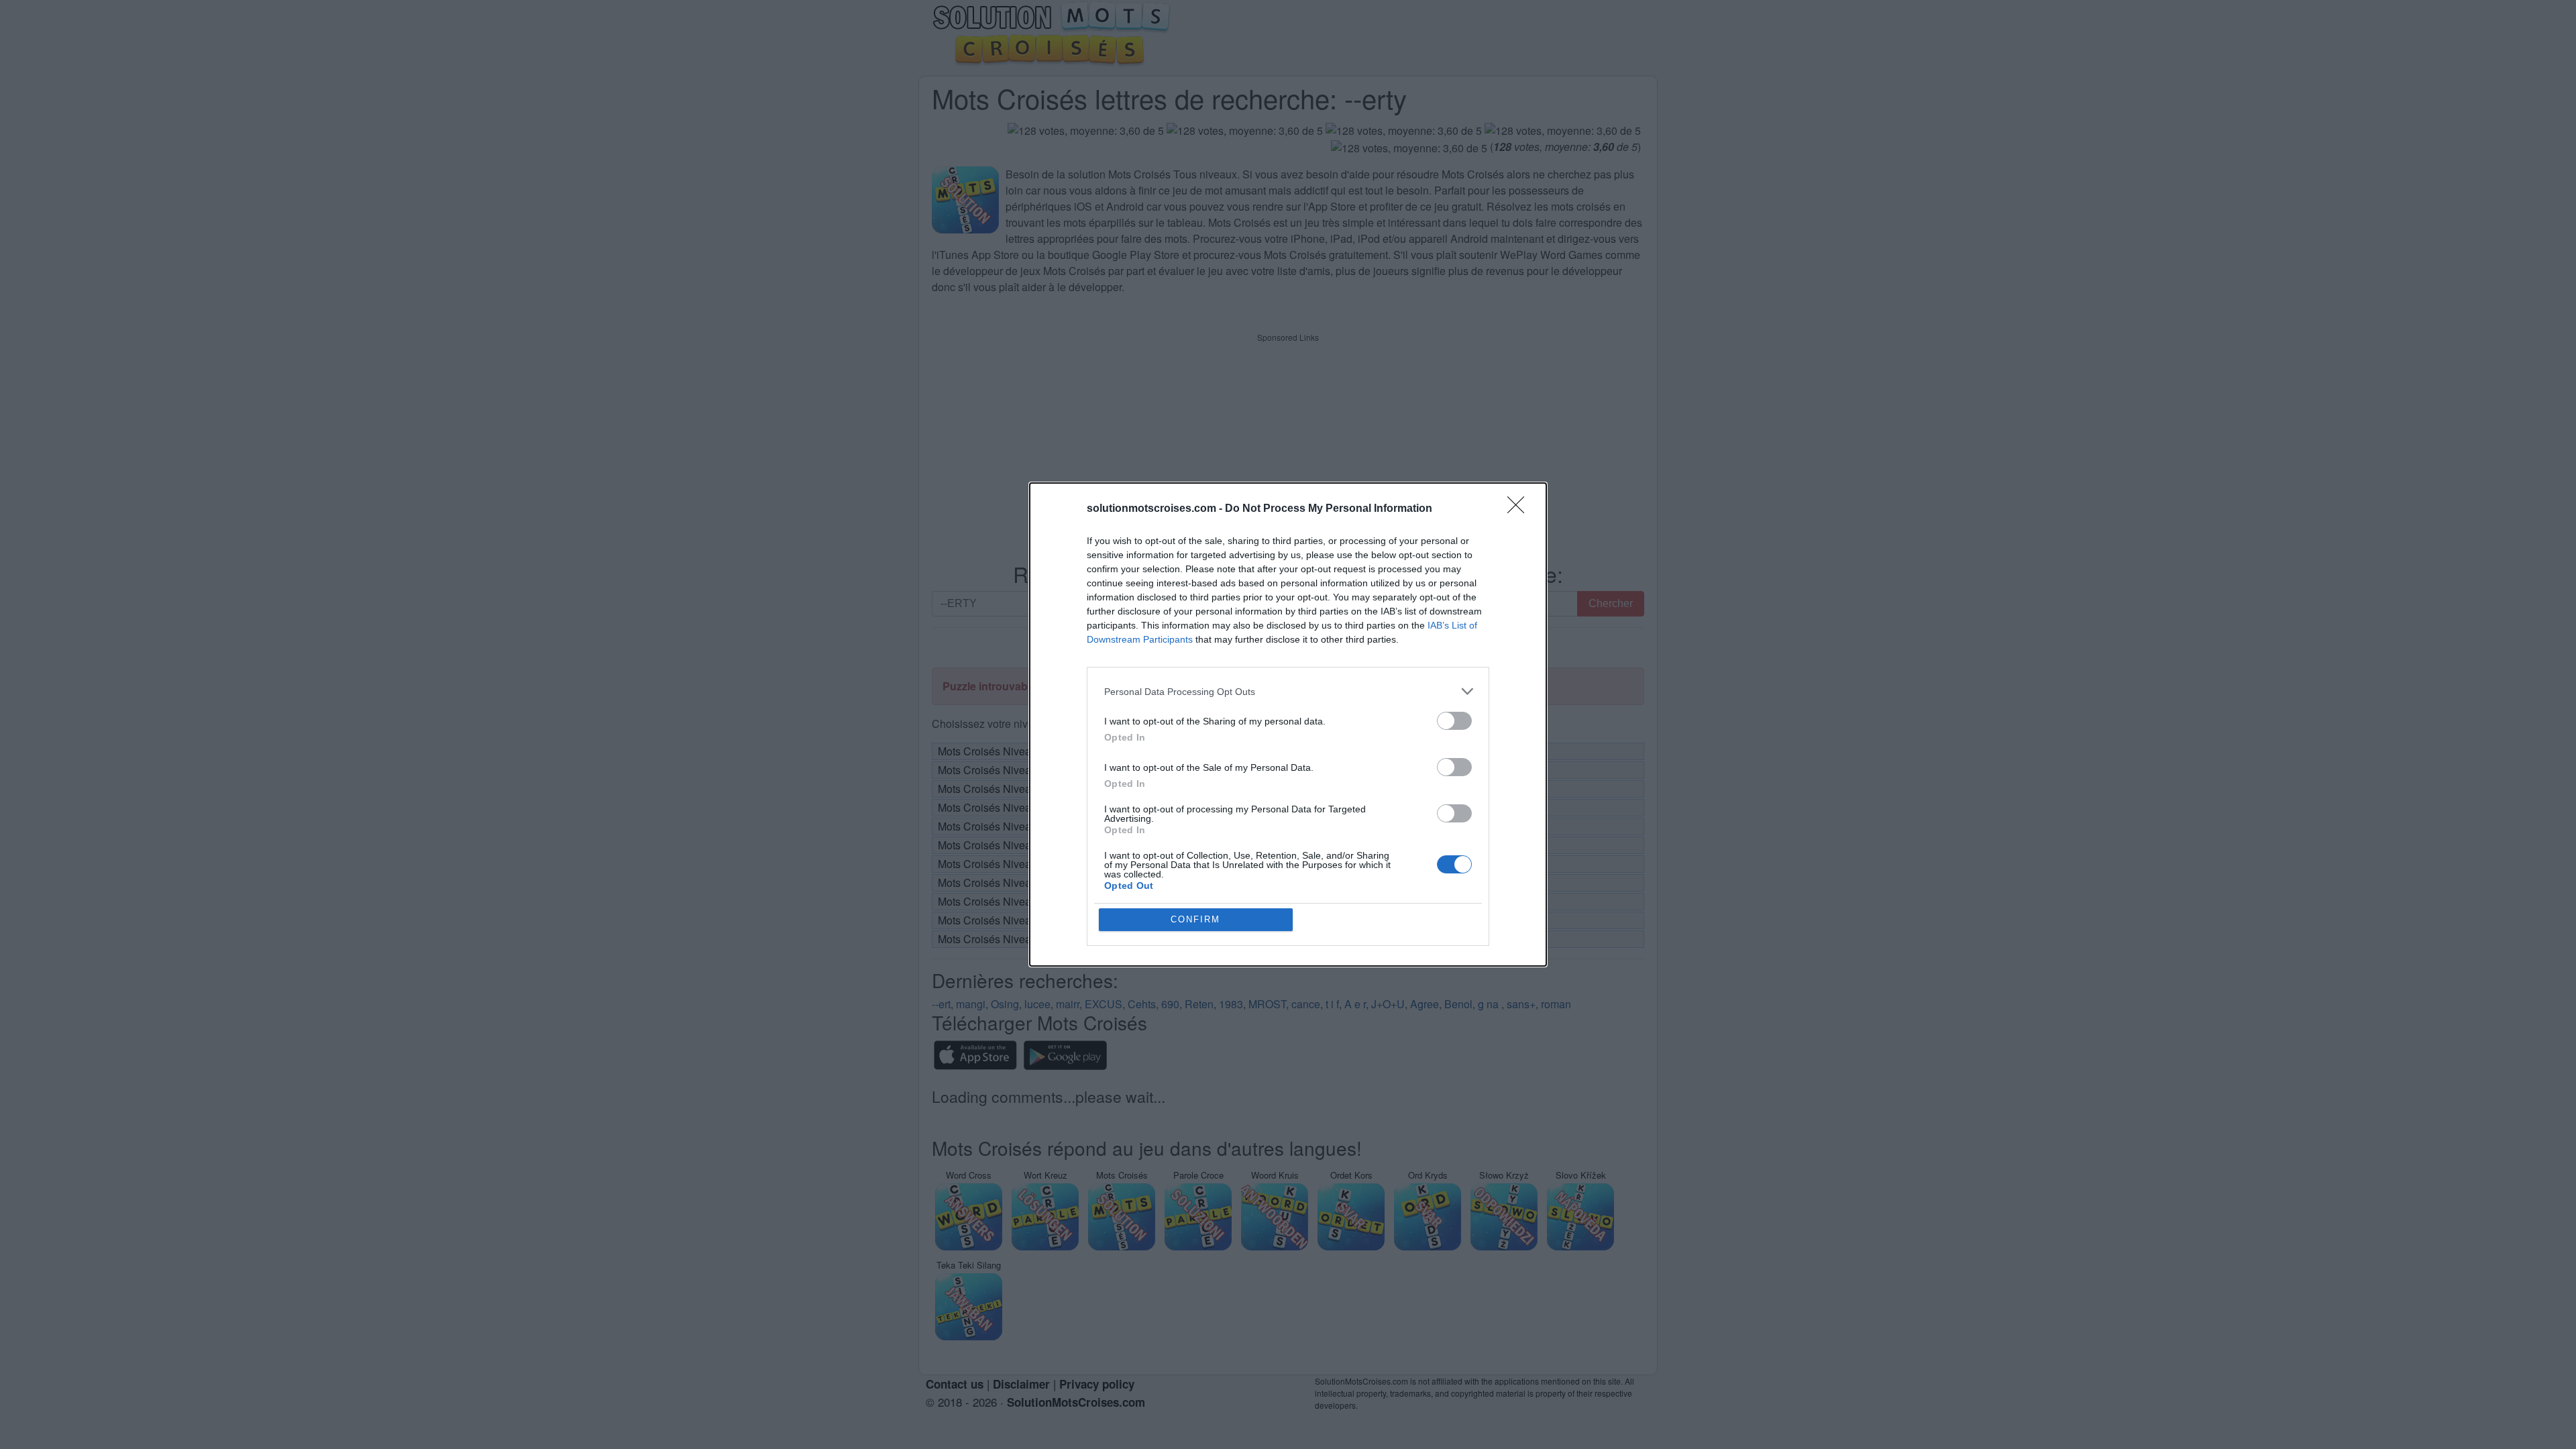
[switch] (1454, 721)
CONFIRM (1195, 919)
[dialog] (1288, 724)
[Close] (1520, 509)
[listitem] (1288, 691)
